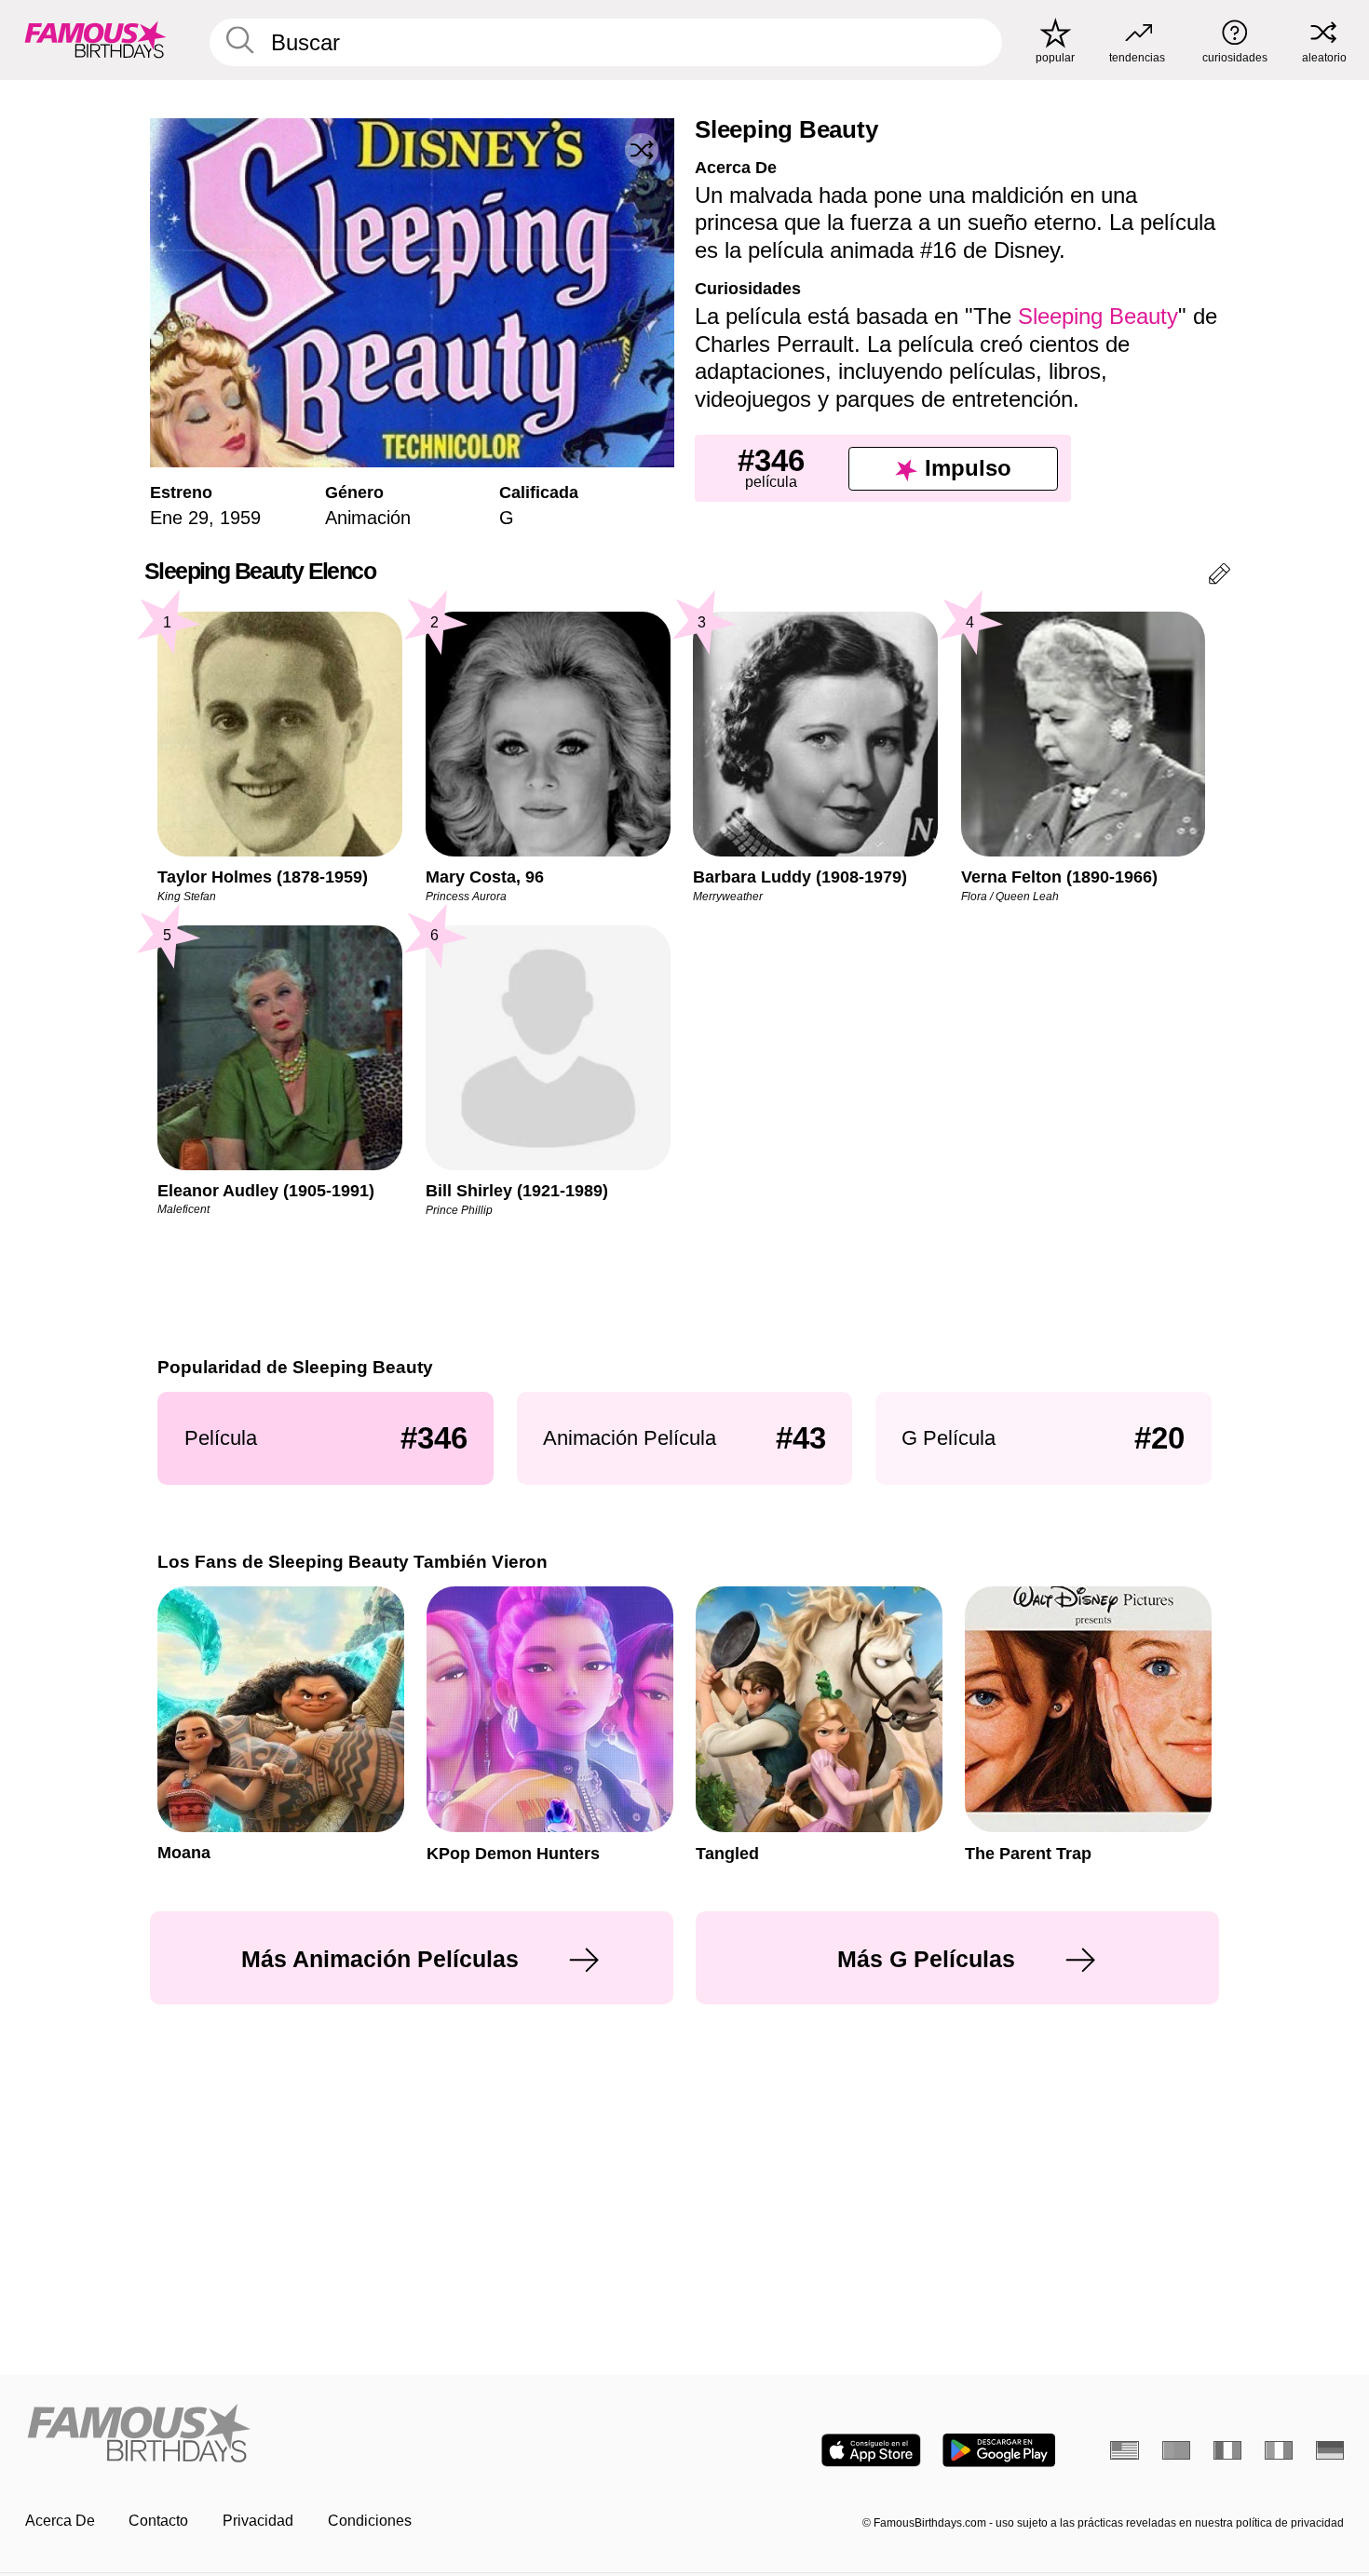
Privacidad (258, 2521)
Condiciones (370, 2521)
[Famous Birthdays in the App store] (871, 2450)
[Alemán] (1330, 2450)
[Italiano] (1279, 2450)
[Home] (349, 2434)
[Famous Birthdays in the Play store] (999, 2450)
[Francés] (1228, 2450)
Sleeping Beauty (1098, 316)
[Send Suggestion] (1220, 577)
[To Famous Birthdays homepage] (95, 40)
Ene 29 (179, 518)
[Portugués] (1177, 2450)
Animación (368, 518)
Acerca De (60, 2521)
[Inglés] (1125, 2450)
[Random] (642, 150)
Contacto (158, 2521)
